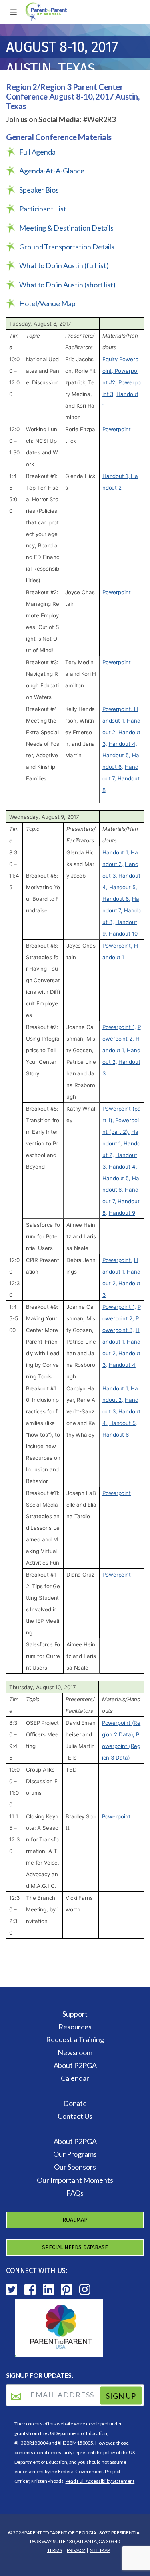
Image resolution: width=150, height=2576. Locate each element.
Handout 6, (116, 899)
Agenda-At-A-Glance (52, 171)
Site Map (100, 2550)
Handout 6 (116, 1435)
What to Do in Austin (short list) (67, 285)
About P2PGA (75, 2065)
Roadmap (75, 2220)
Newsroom (75, 2052)
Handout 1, (117, 476)
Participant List (43, 209)
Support (75, 2014)
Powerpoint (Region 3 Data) (121, 1746)
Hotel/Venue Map (47, 303)
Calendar (75, 2078)
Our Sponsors (75, 2167)
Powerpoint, (117, 709)
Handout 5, (116, 755)
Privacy (76, 2550)
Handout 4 (122, 1365)
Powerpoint (117, 429)
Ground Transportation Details (67, 247)
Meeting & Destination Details (66, 228)
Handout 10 (123, 934)
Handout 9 (122, 1213)
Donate (75, 2103)
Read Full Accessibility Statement (100, 2481)
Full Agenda (37, 152)
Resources (75, 2027)
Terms (55, 2550)
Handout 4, (123, 744)
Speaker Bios (39, 190)
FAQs (75, 2193)
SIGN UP (121, 2395)
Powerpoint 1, (119, 1027)
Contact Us (75, 2116)
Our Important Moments (75, 2180)
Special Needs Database (75, 2247)
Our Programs (75, 2154)
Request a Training (75, 2039)
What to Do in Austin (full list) (64, 265)
